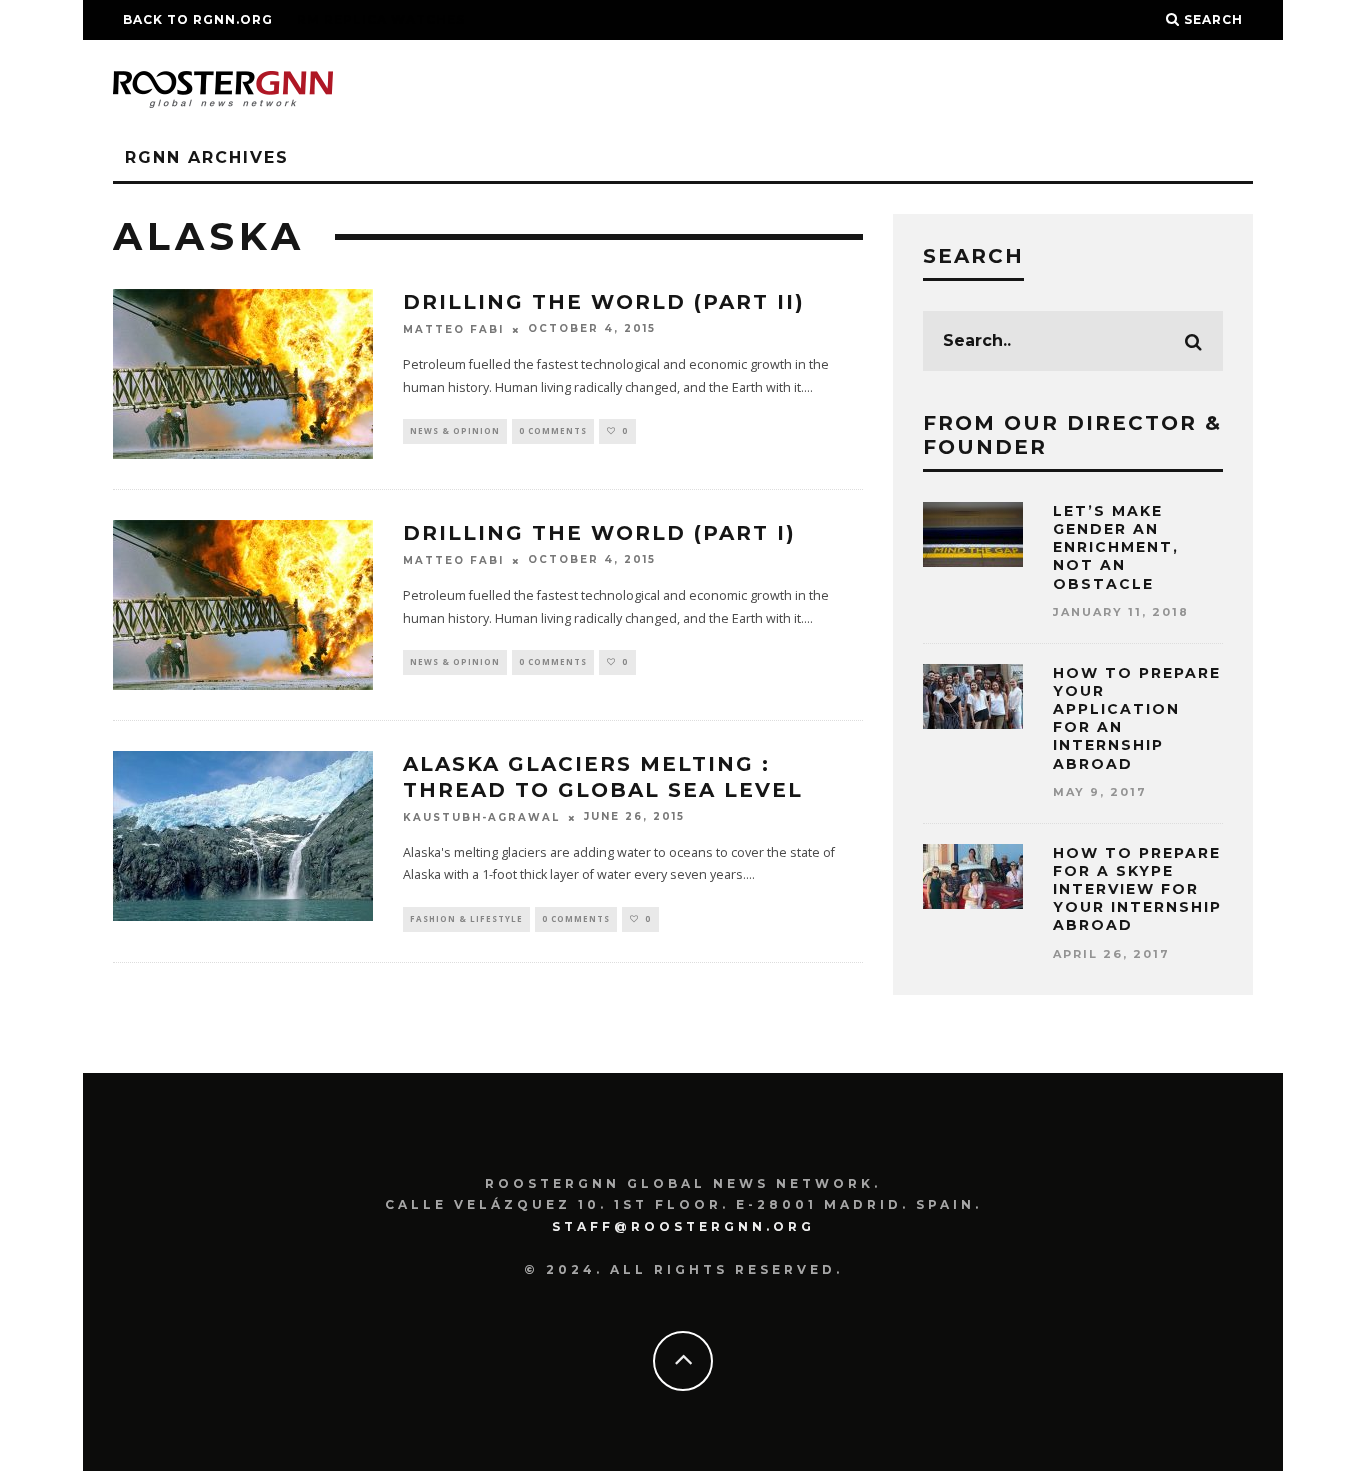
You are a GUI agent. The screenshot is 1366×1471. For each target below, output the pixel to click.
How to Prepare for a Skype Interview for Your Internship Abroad (1137, 889)
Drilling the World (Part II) (604, 302)
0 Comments (553, 430)
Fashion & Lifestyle (466, 918)
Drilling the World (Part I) (599, 533)
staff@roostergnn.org (683, 1226)
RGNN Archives (207, 157)
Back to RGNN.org (198, 19)
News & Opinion (455, 430)
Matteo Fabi (453, 329)
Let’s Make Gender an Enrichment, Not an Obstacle (1116, 547)
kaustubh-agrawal (481, 817)
